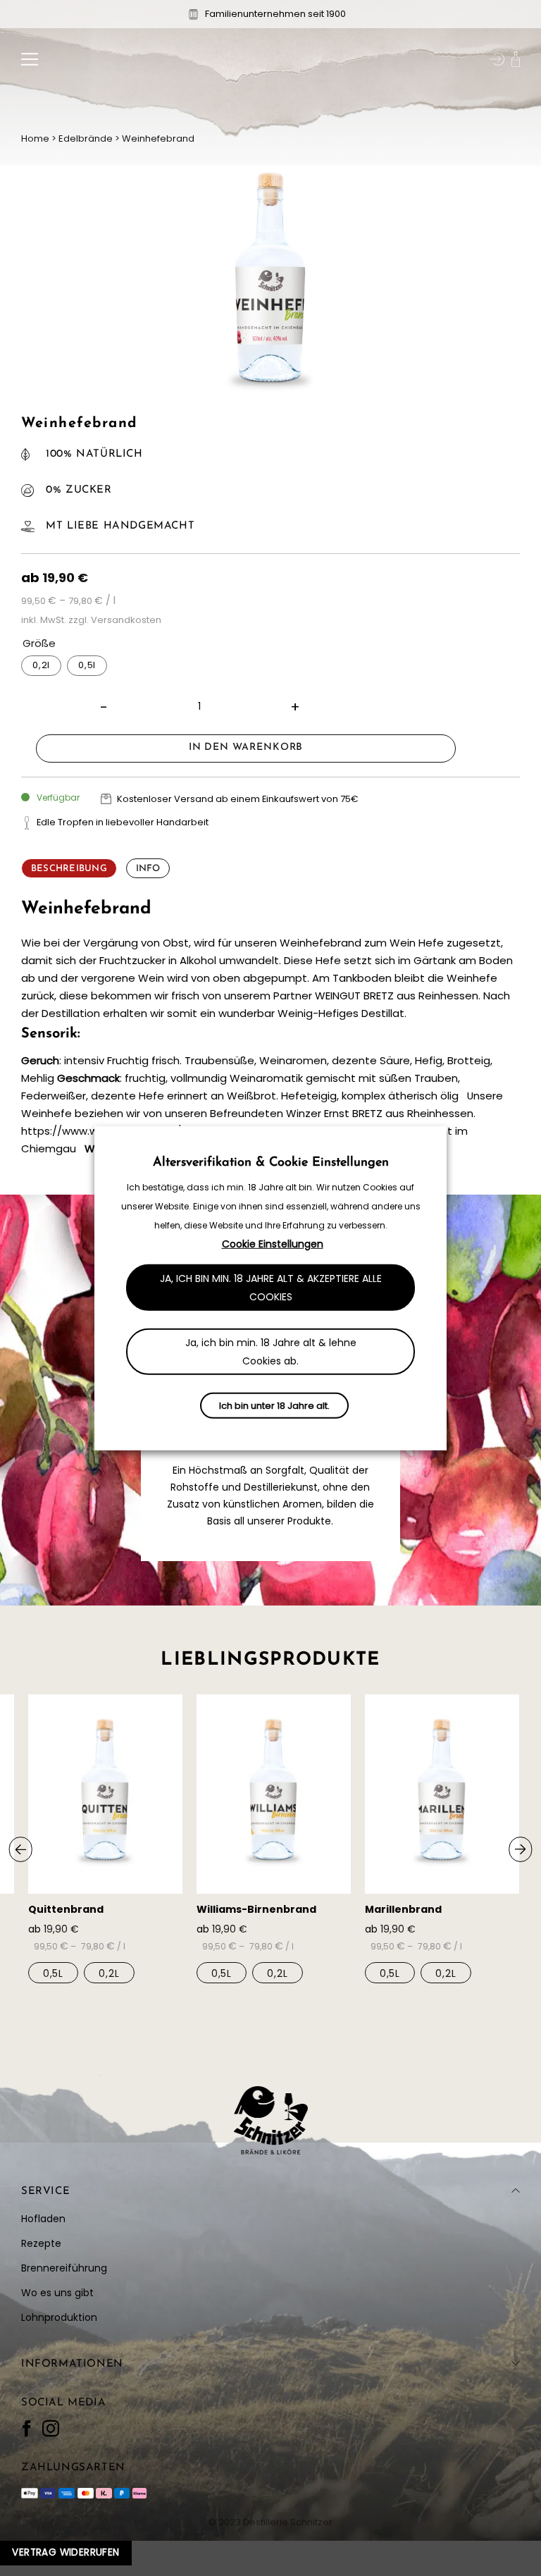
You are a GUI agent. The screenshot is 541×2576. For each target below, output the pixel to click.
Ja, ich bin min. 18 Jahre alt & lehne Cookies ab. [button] (271, 1352)
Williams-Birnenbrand (256, 1909)
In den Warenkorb (246, 747)
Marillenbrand (403, 1909)
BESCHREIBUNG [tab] (69, 869)
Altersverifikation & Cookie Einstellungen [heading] (271, 1162)
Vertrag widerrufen (66, 2552)
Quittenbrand (66, 1909)
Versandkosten (126, 620)
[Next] (520, 1849)
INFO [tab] (148, 869)
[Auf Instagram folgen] (51, 2429)
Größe (39, 643)
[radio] (41, 666)
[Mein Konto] (497, 59)
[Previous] (21, 1849)
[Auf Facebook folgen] (27, 2429)
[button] (30, 59)
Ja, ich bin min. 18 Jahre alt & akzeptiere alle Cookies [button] (271, 1288)
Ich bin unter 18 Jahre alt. (274, 1406)
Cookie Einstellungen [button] (273, 1244)
